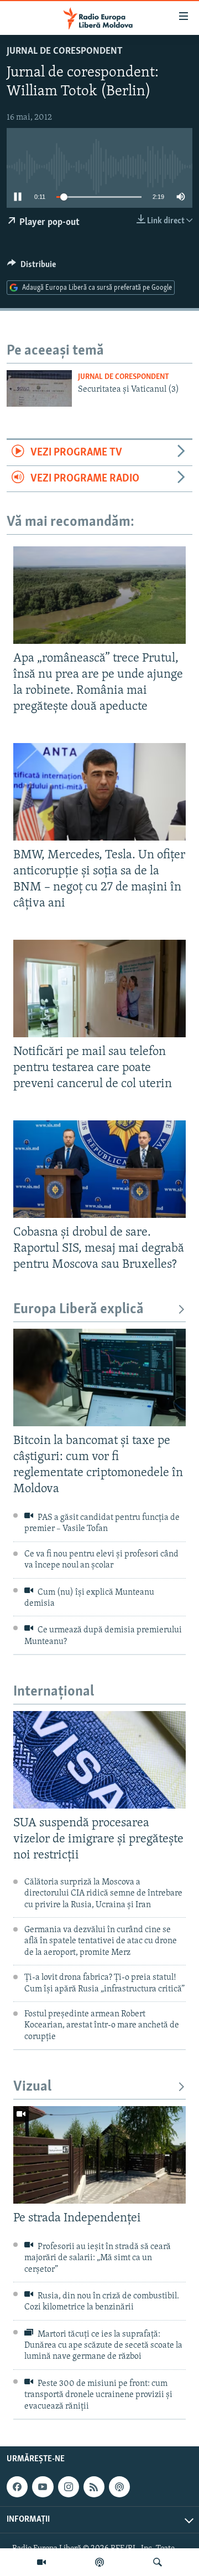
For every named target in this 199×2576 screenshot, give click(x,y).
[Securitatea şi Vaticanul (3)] (39, 388)
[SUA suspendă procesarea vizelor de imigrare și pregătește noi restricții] (99, 1760)
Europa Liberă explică (78, 1310)
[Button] (32, 267)
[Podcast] (99, 2562)
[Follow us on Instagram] (69, 2487)
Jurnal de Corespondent (65, 52)
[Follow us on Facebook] (17, 2487)
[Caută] (158, 2562)
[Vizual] (41, 2562)
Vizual (32, 2087)
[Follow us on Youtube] (43, 2487)
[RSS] (94, 2487)
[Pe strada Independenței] (99, 2155)
